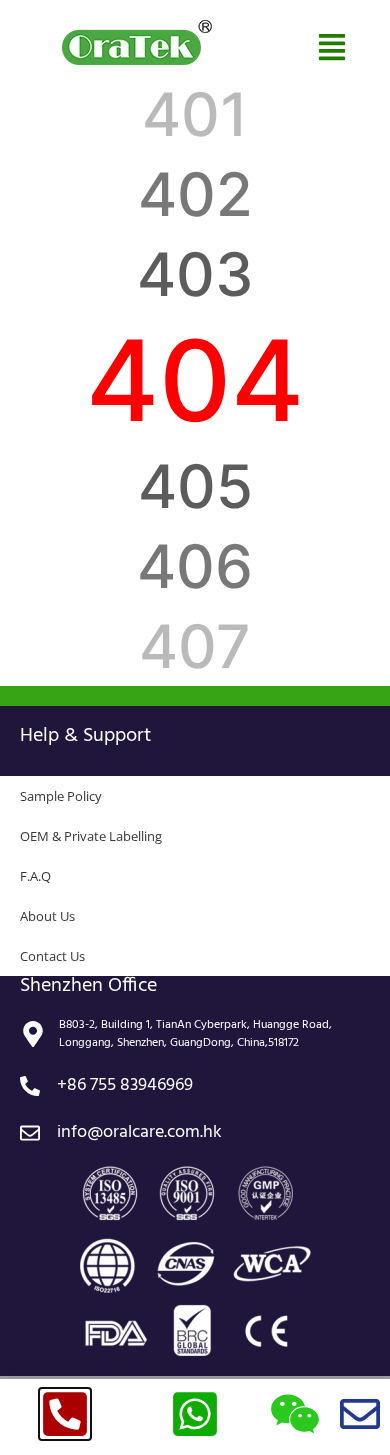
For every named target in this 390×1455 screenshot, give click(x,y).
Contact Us (52, 956)
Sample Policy (61, 796)
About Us (47, 916)
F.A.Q (35, 876)
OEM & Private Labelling (91, 836)
